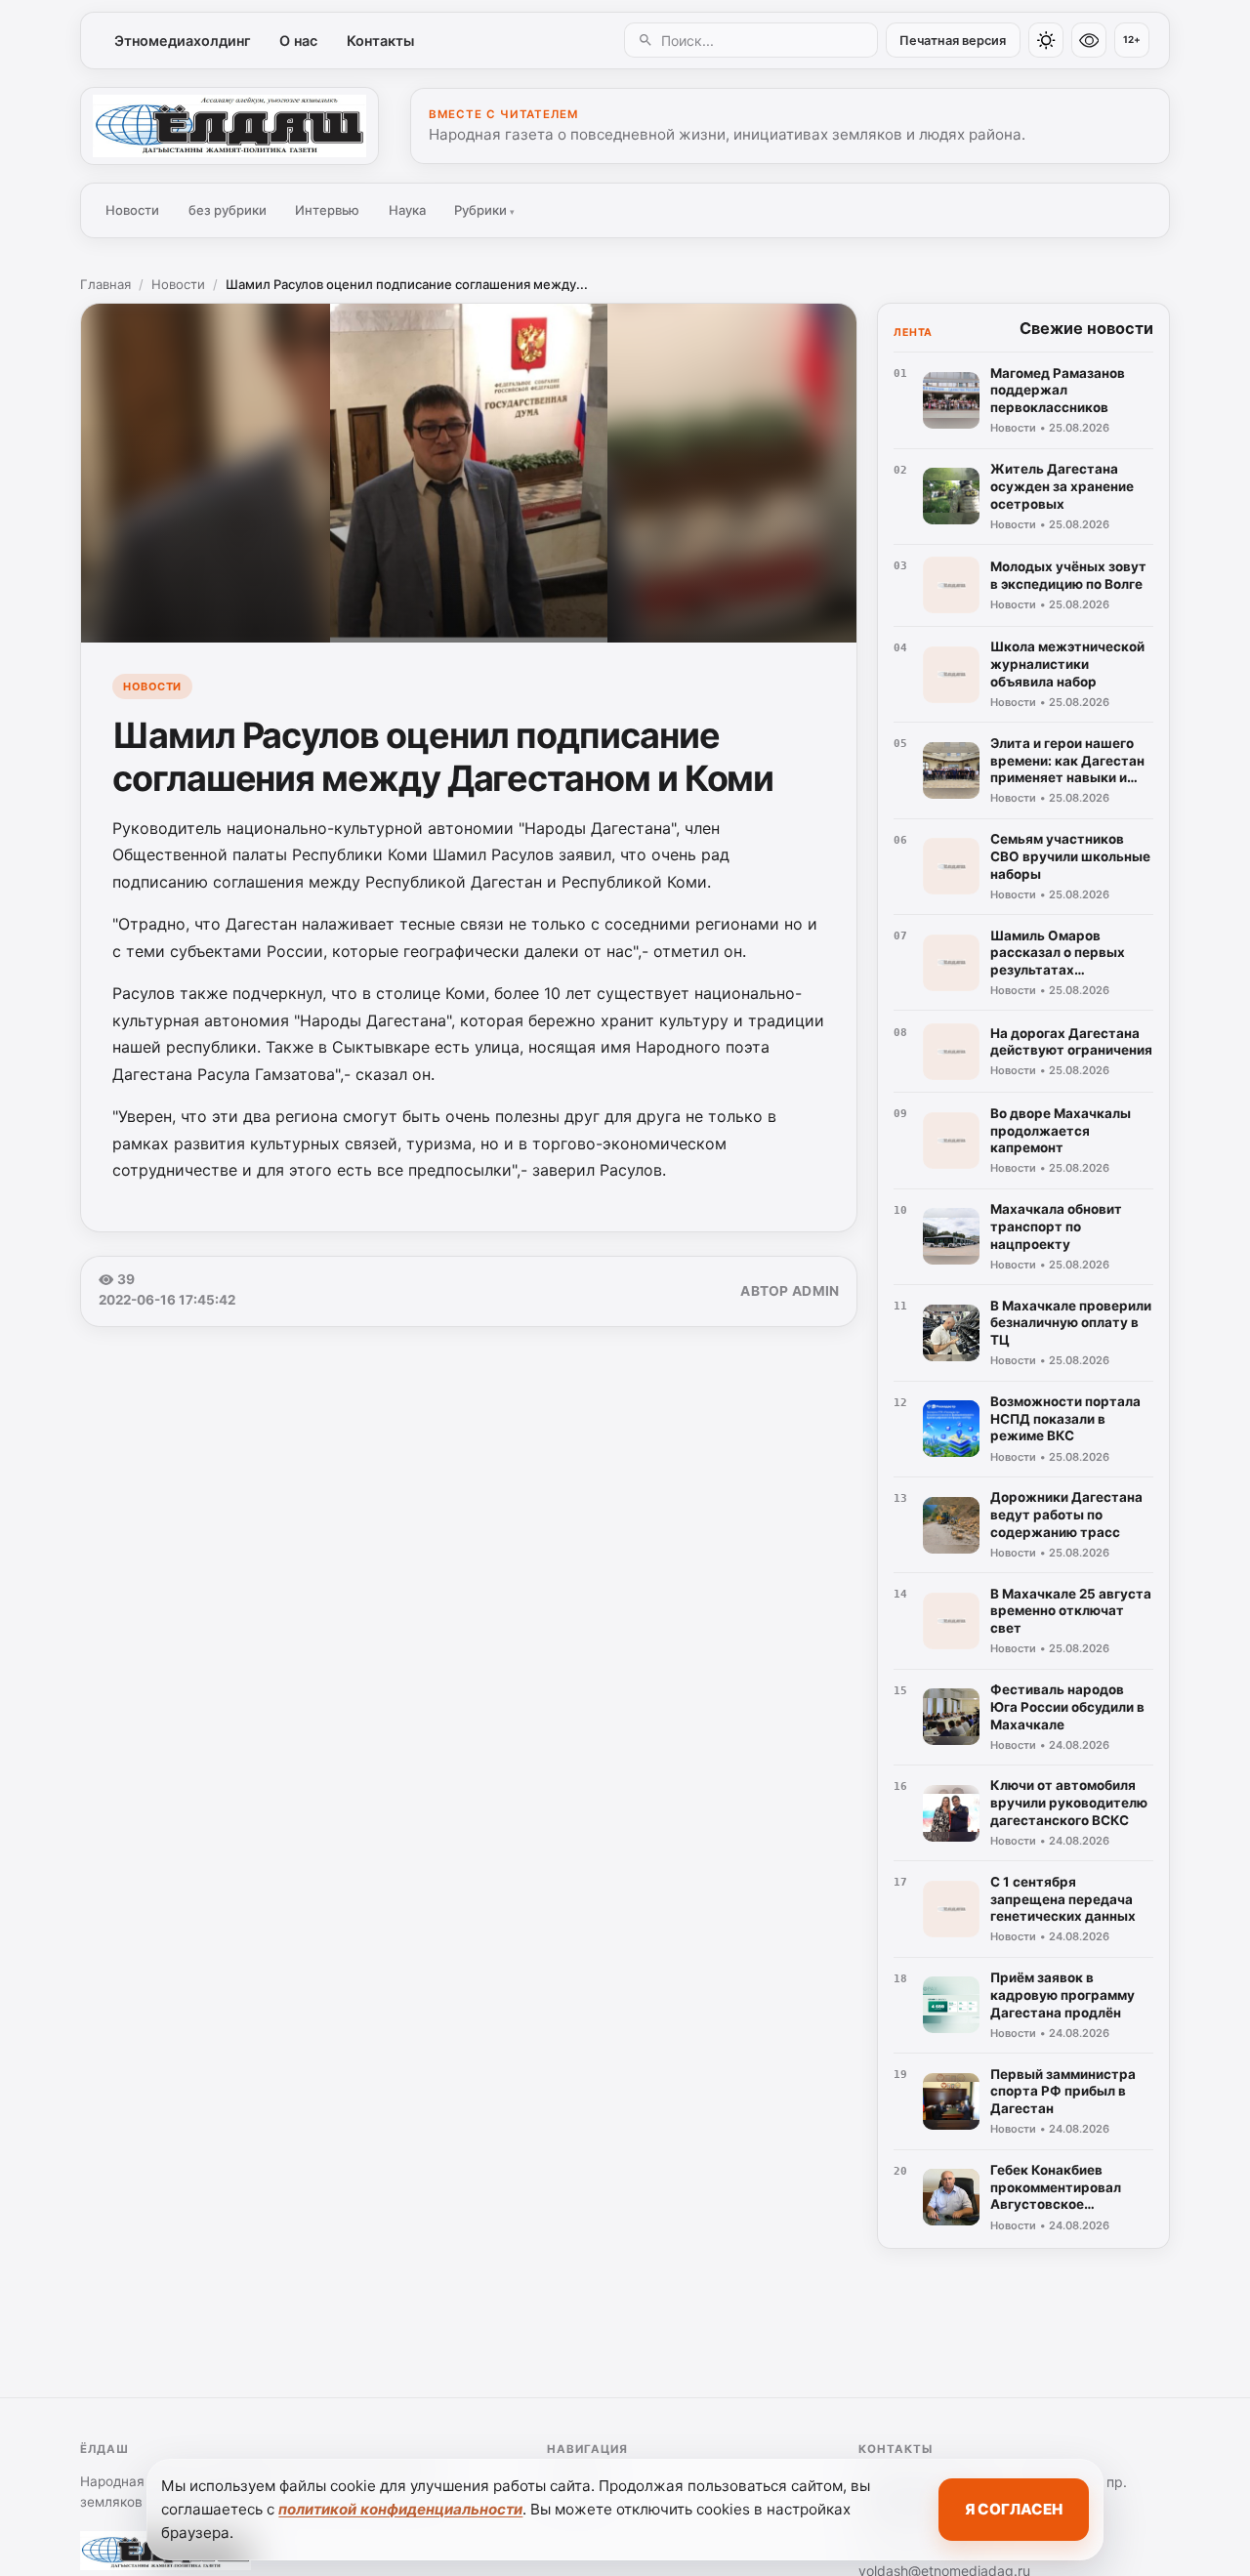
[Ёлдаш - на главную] (229, 126)
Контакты (380, 41)
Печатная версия (953, 41)
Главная (105, 284)
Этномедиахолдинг (183, 41)
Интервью (327, 210)
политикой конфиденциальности (400, 2509)
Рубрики (484, 210)
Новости (132, 210)
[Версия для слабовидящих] (1089, 40)
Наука (407, 210)
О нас (298, 41)
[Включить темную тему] (1046, 40)
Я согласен (1014, 2509)
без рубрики (228, 210)
